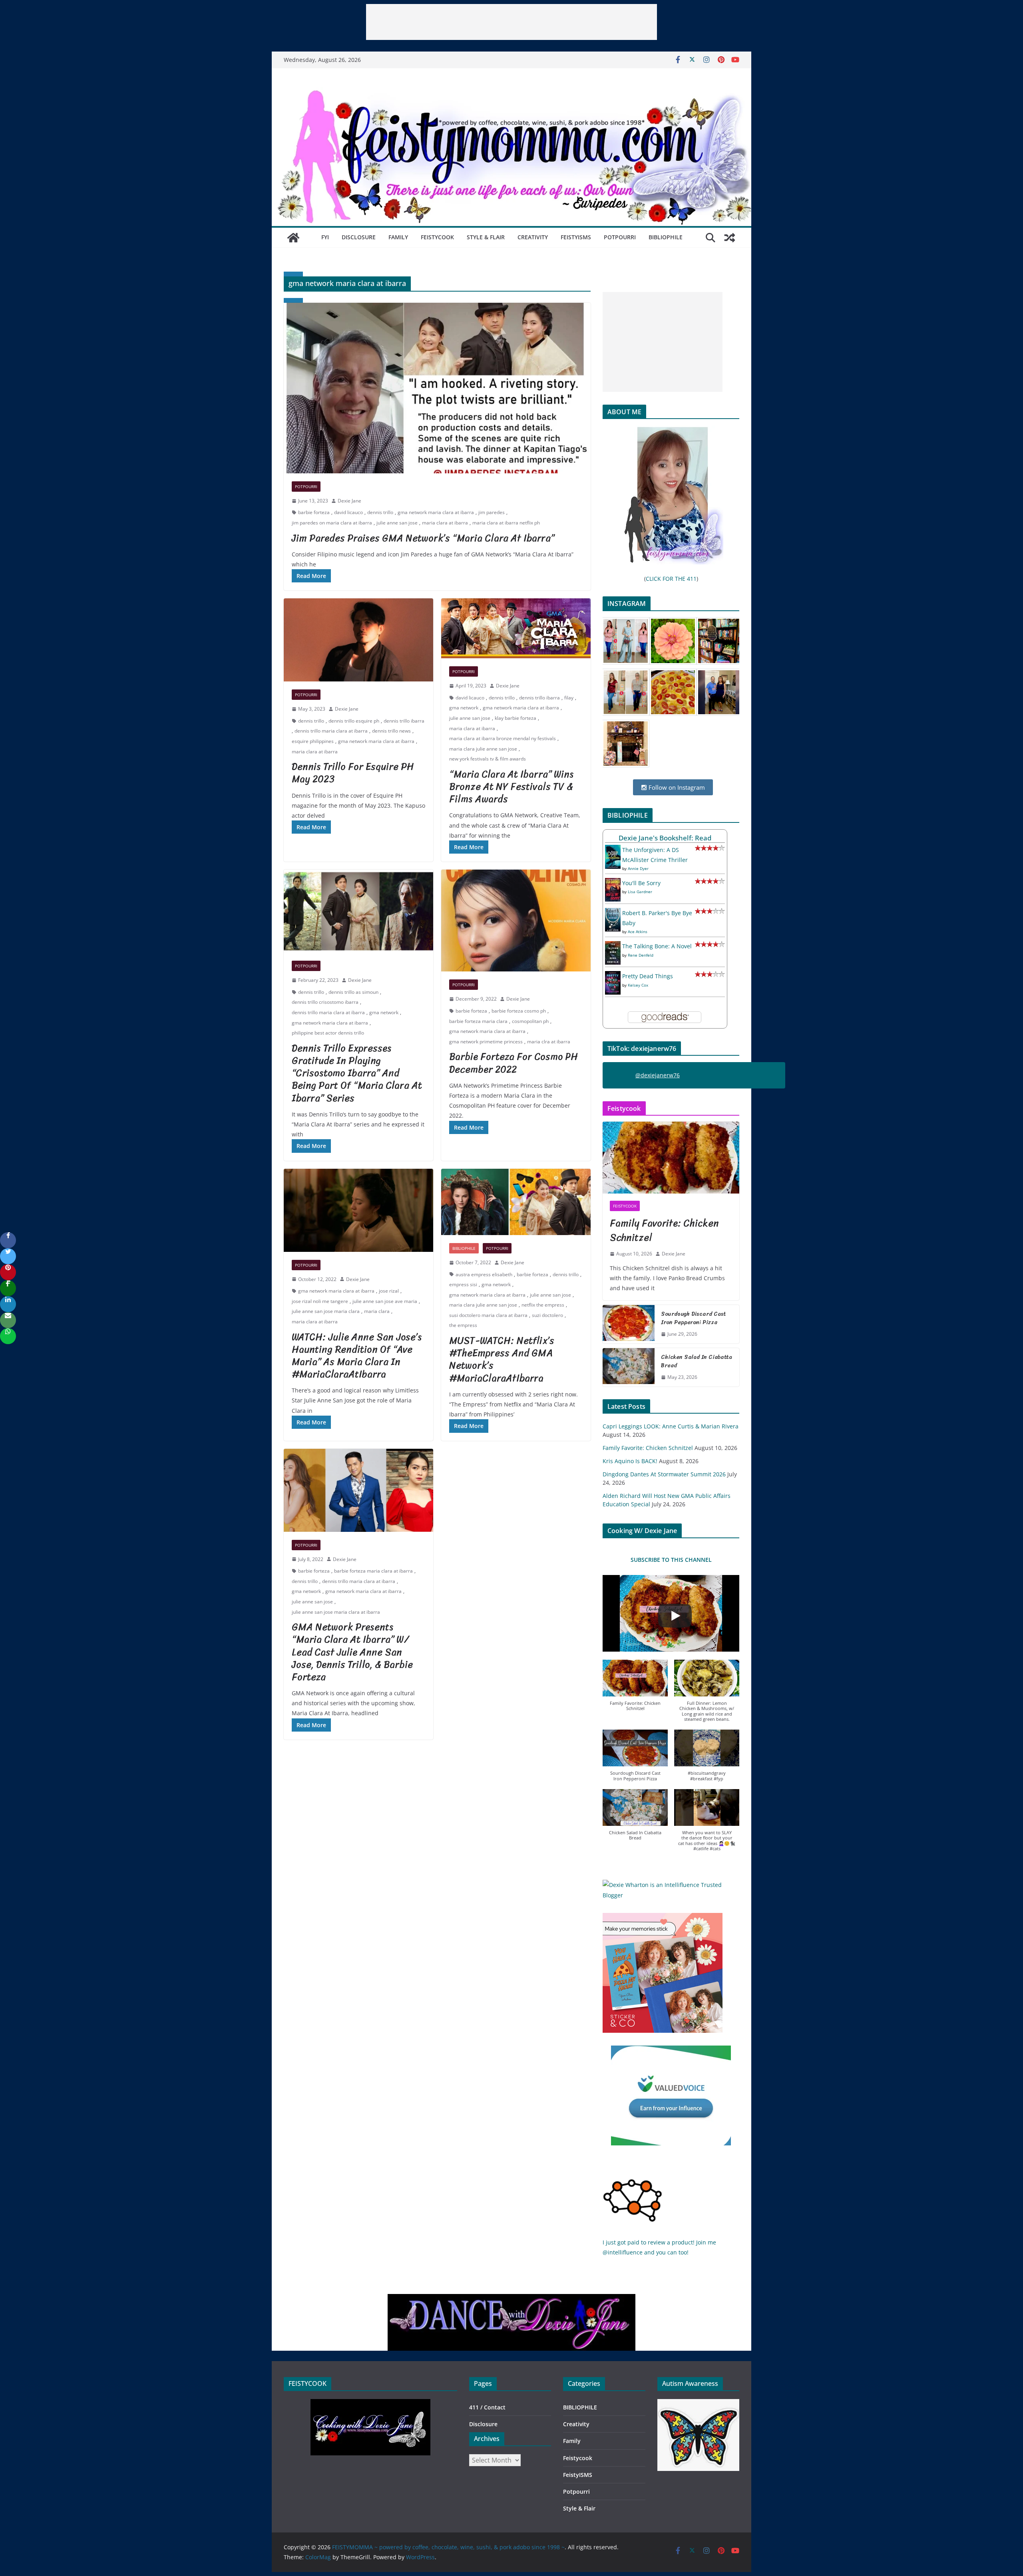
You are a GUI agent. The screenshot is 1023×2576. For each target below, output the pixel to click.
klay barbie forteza (515, 718)
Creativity (533, 237)
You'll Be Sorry (641, 883)
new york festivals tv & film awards (488, 759)
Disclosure (359, 237)
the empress (463, 1325)
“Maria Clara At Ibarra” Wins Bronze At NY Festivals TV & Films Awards (511, 787)
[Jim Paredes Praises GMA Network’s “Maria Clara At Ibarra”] (437, 388)
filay (569, 698)
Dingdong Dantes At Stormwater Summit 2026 (664, 1474)
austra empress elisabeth (484, 1274)
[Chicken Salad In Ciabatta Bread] (629, 1367)
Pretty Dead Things (648, 976)
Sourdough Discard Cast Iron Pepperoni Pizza (694, 1318)
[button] (635, 1689)
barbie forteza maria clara (478, 1021)
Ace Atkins (638, 931)
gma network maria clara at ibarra (436, 512)
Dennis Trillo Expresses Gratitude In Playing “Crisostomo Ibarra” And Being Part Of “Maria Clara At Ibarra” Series (357, 1073)
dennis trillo (380, 512)
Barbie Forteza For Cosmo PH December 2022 (513, 1063)
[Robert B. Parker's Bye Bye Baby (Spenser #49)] (613, 913)
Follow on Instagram (676, 787)
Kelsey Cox (638, 985)
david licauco (348, 512)
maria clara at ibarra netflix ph (506, 523)
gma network (464, 708)
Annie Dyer (638, 868)
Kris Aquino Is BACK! (630, 1461)
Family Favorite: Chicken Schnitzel (664, 1230)
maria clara (377, 1311)
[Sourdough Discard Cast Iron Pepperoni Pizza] (629, 1324)
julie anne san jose (397, 523)
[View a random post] (730, 238)
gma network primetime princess (486, 1042)
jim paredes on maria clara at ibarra (332, 523)
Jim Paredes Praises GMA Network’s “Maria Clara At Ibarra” (423, 538)
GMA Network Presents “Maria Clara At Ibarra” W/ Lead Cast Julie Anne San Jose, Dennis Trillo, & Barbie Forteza (352, 1652)
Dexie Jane (349, 501)
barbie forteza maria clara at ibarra (373, 1571)
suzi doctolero (547, 1315)
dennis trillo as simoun (353, 992)
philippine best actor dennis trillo (328, 1033)
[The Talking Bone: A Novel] (613, 946)
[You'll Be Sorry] (613, 883)
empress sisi (463, 1284)
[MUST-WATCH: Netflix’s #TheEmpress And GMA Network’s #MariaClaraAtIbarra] (516, 1202)
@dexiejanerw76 (658, 1075)
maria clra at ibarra (549, 1042)
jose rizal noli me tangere (320, 1301)
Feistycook (437, 237)
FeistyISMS (576, 237)
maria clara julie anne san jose (483, 749)
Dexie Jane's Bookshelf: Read (665, 838)
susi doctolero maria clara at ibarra (488, 1315)
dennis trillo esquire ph (354, 721)
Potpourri (620, 237)
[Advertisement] (511, 22)
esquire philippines (313, 741)
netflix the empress (543, 1305)
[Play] (675, 1616)
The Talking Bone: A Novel (657, 946)
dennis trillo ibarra (404, 721)
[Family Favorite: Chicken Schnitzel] (671, 1158)
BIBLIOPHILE (666, 237)
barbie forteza (314, 512)
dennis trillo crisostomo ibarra (325, 1002)
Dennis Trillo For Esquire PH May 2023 (353, 773)
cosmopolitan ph (530, 1021)
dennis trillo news (391, 731)
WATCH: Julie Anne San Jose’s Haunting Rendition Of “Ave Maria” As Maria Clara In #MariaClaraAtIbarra (357, 1356)
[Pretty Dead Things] (613, 976)
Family (398, 237)
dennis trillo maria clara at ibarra (331, 731)
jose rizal (389, 1291)
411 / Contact (487, 2407)
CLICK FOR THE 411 (671, 579)
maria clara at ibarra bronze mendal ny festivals (503, 738)
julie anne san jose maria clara (326, 1311)
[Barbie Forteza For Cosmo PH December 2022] (516, 921)
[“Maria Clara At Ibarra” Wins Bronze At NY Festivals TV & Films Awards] (516, 628)
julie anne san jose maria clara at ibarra (336, 1612)
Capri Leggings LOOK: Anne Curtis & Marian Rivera (671, 1426)
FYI (325, 237)
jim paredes (492, 512)
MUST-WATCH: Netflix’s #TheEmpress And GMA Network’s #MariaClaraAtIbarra (502, 1359)
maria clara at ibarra (445, 523)
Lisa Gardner (640, 892)
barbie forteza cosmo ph (519, 1011)
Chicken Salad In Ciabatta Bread (697, 1361)
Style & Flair (486, 237)
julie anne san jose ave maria (385, 1301)
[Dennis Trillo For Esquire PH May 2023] (358, 640)
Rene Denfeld (641, 955)
